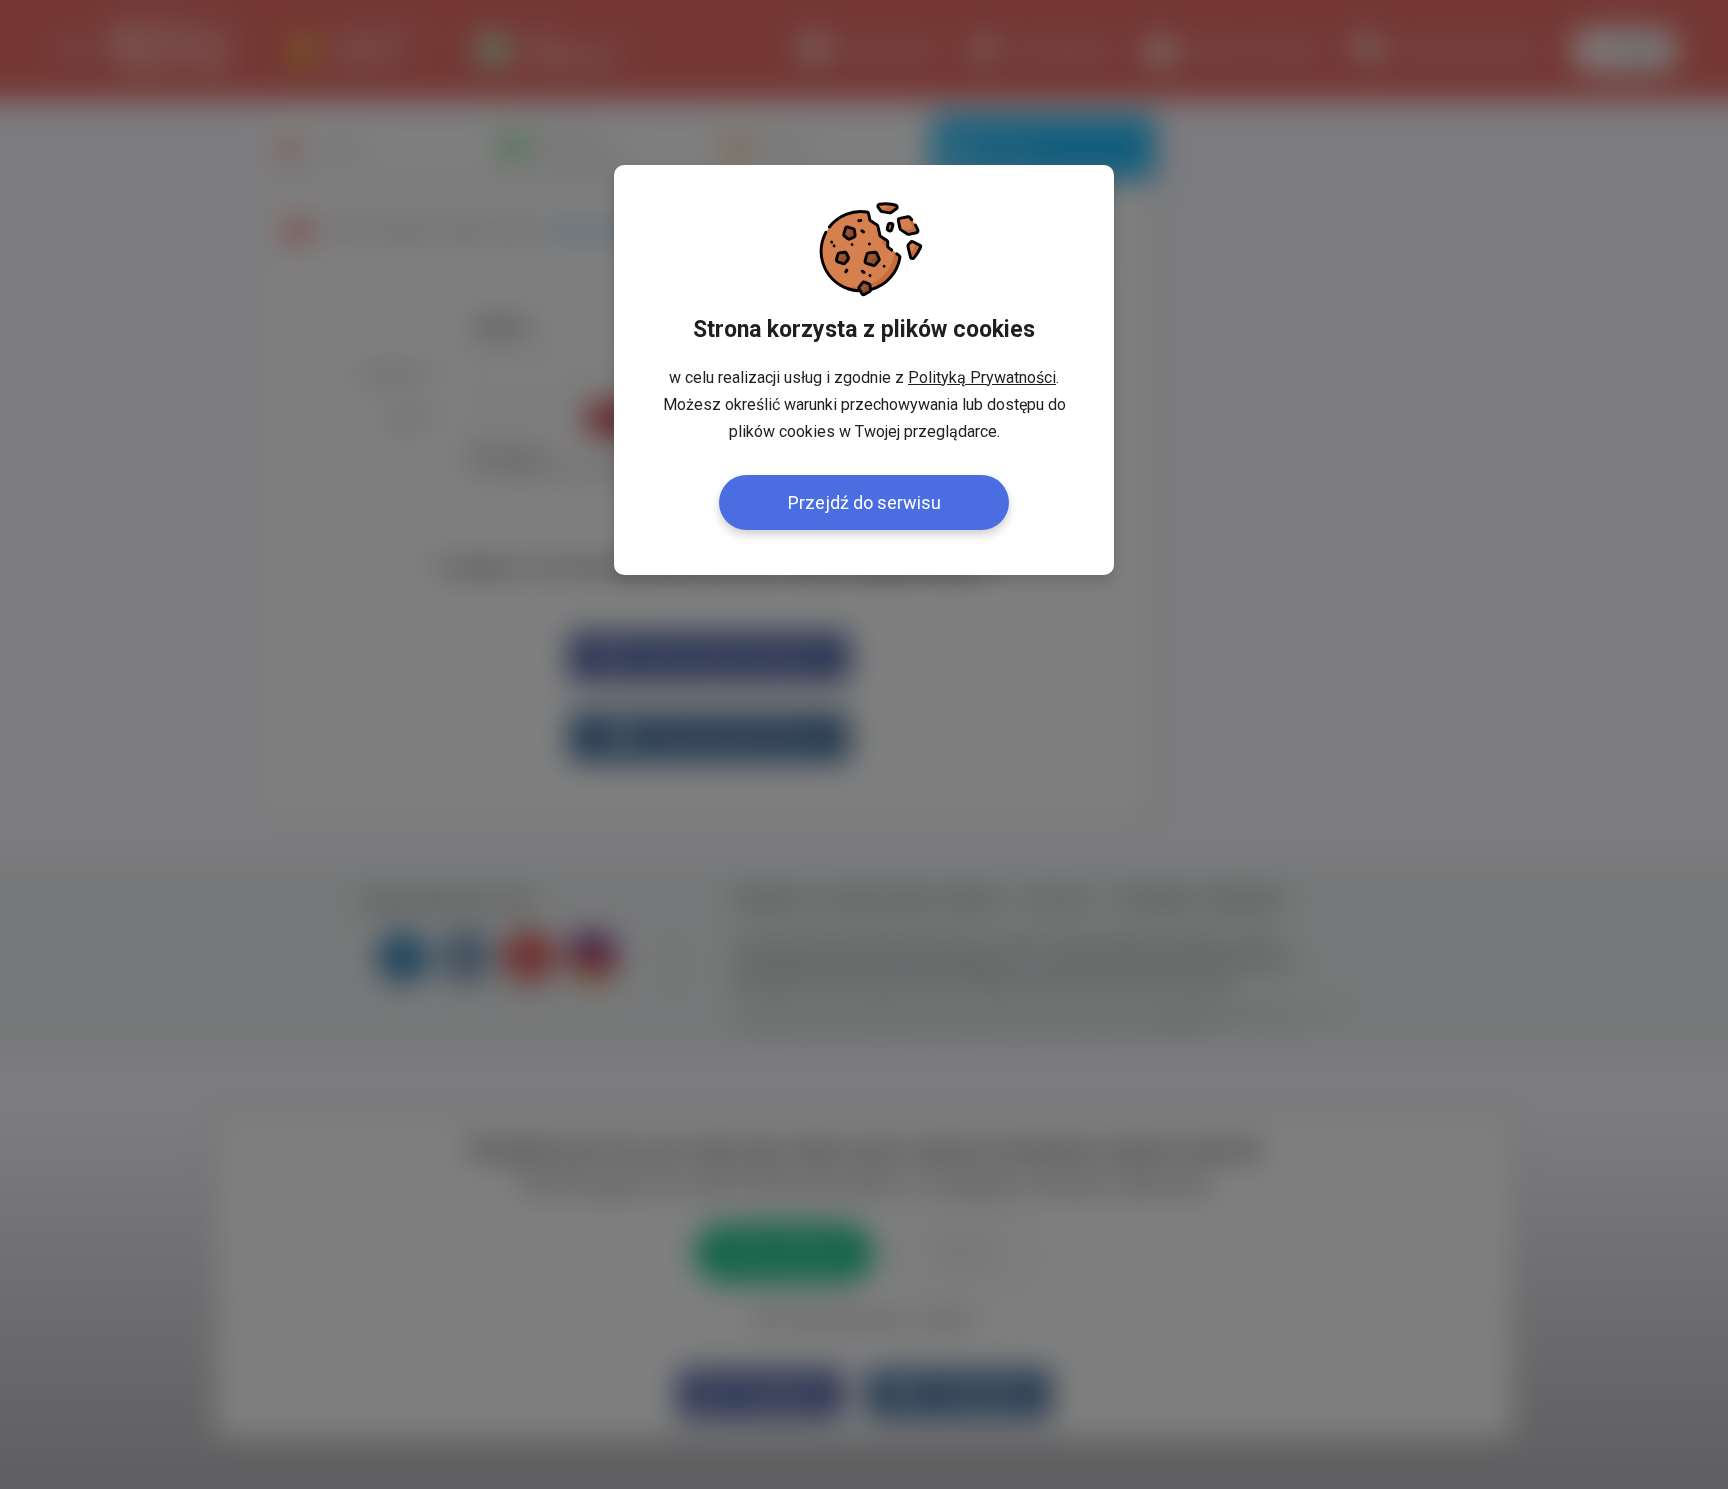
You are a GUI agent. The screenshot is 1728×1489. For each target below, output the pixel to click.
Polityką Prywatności (982, 377)
